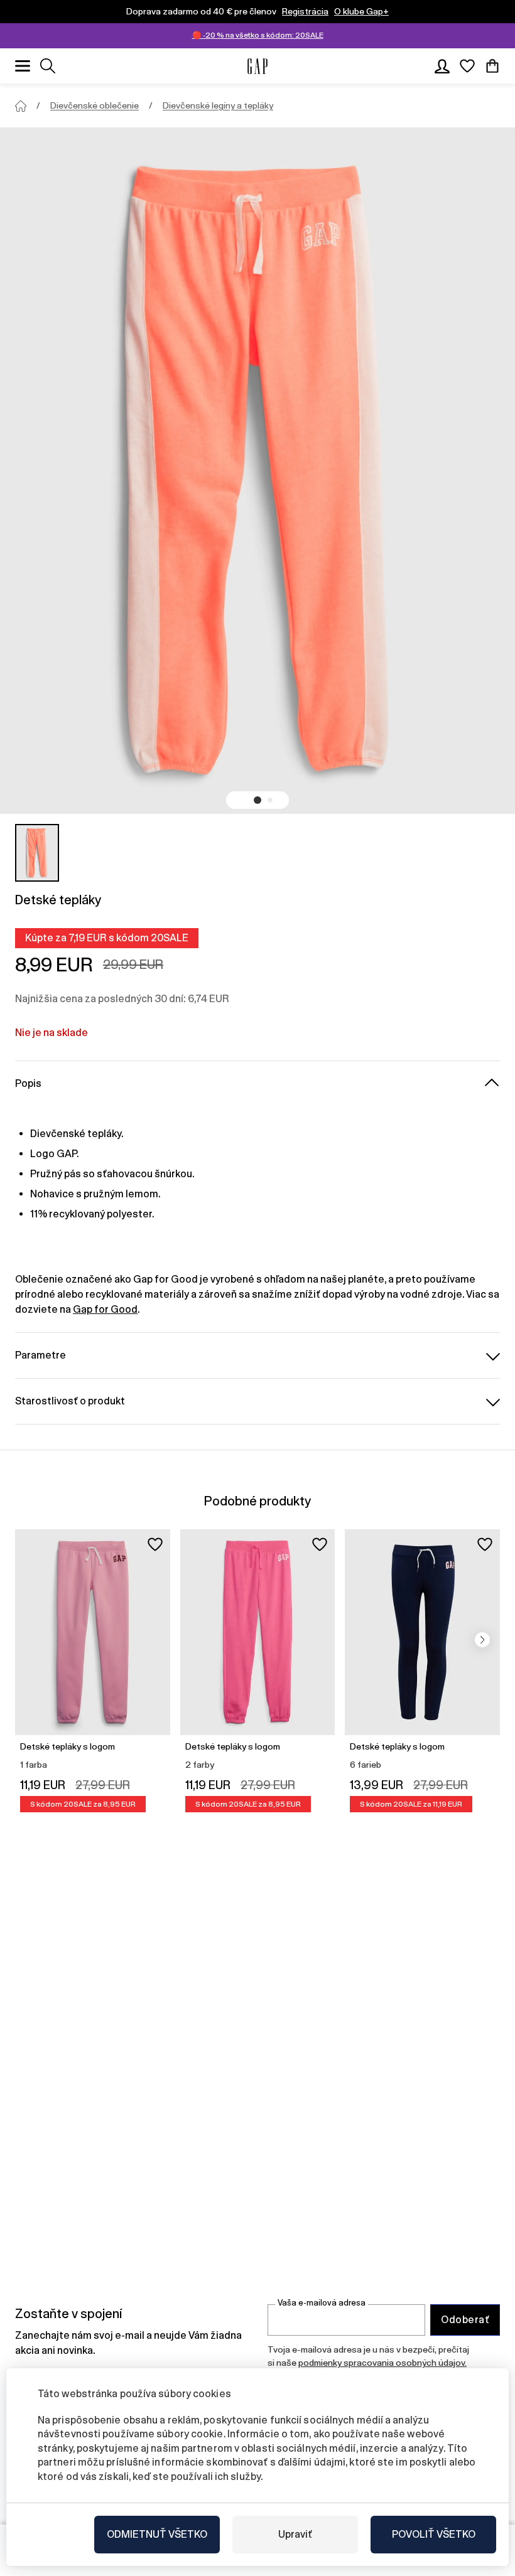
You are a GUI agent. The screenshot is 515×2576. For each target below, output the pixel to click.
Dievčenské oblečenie (95, 105)
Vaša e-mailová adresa (322, 2303)
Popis (28, 1083)
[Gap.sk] (257, 66)
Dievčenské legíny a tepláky (218, 105)
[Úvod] (21, 106)
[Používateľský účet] (442, 66)
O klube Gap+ (361, 11)
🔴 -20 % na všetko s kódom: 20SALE (258, 35)
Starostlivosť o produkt (70, 1401)
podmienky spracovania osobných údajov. (382, 2363)
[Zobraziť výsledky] (48, 66)
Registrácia (305, 11)
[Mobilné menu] (23, 66)
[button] (257, 800)
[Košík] (492, 66)
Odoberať (465, 2320)
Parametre (41, 1355)
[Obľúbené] (467, 66)
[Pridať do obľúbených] (155, 1544)
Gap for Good (105, 1309)
